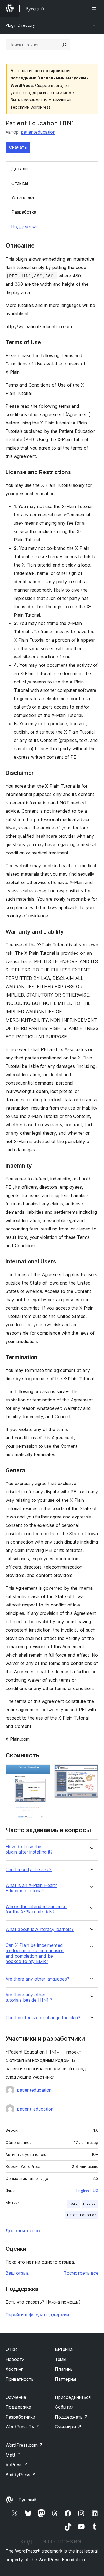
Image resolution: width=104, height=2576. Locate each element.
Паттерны (65, 2379)
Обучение (16, 2397)
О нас (12, 2349)
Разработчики (20, 2417)
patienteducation (38, 132)
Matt (13, 2455)
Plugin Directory (20, 25)
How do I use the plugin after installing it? (29, 1849)
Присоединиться (73, 2397)
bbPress (17, 2465)
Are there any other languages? (37, 1979)
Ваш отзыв (17, 2273)
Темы (61, 2359)
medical (90, 2203)
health (74, 2203)
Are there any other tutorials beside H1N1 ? (29, 1998)
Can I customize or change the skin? (43, 2018)
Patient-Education (82, 2215)
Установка (23, 197)
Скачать (18, 147)
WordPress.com (24, 2445)
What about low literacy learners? (40, 1929)
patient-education (35, 2109)
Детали (20, 169)
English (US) (87, 2191)
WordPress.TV (23, 2427)
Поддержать (72, 2417)
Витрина (64, 2349)
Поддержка (24, 226)
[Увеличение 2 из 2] (91, 1772)
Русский (27, 2500)
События (64, 2407)
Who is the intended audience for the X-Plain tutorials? (36, 1909)
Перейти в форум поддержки (37, 2315)
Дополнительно (23, 2231)
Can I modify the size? (29, 1870)
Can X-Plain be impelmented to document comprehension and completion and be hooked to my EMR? (35, 1953)
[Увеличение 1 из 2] (42, 1772)
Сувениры (68, 2427)
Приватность (20, 2379)
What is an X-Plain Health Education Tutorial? (31, 1888)
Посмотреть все (81, 2273)
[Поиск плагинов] (64, 45)
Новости (15, 2359)
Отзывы (20, 183)
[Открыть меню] (95, 8)
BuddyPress (21, 2475)
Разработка (24, 212)
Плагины (64, 2369)
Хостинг (14, 2369)
